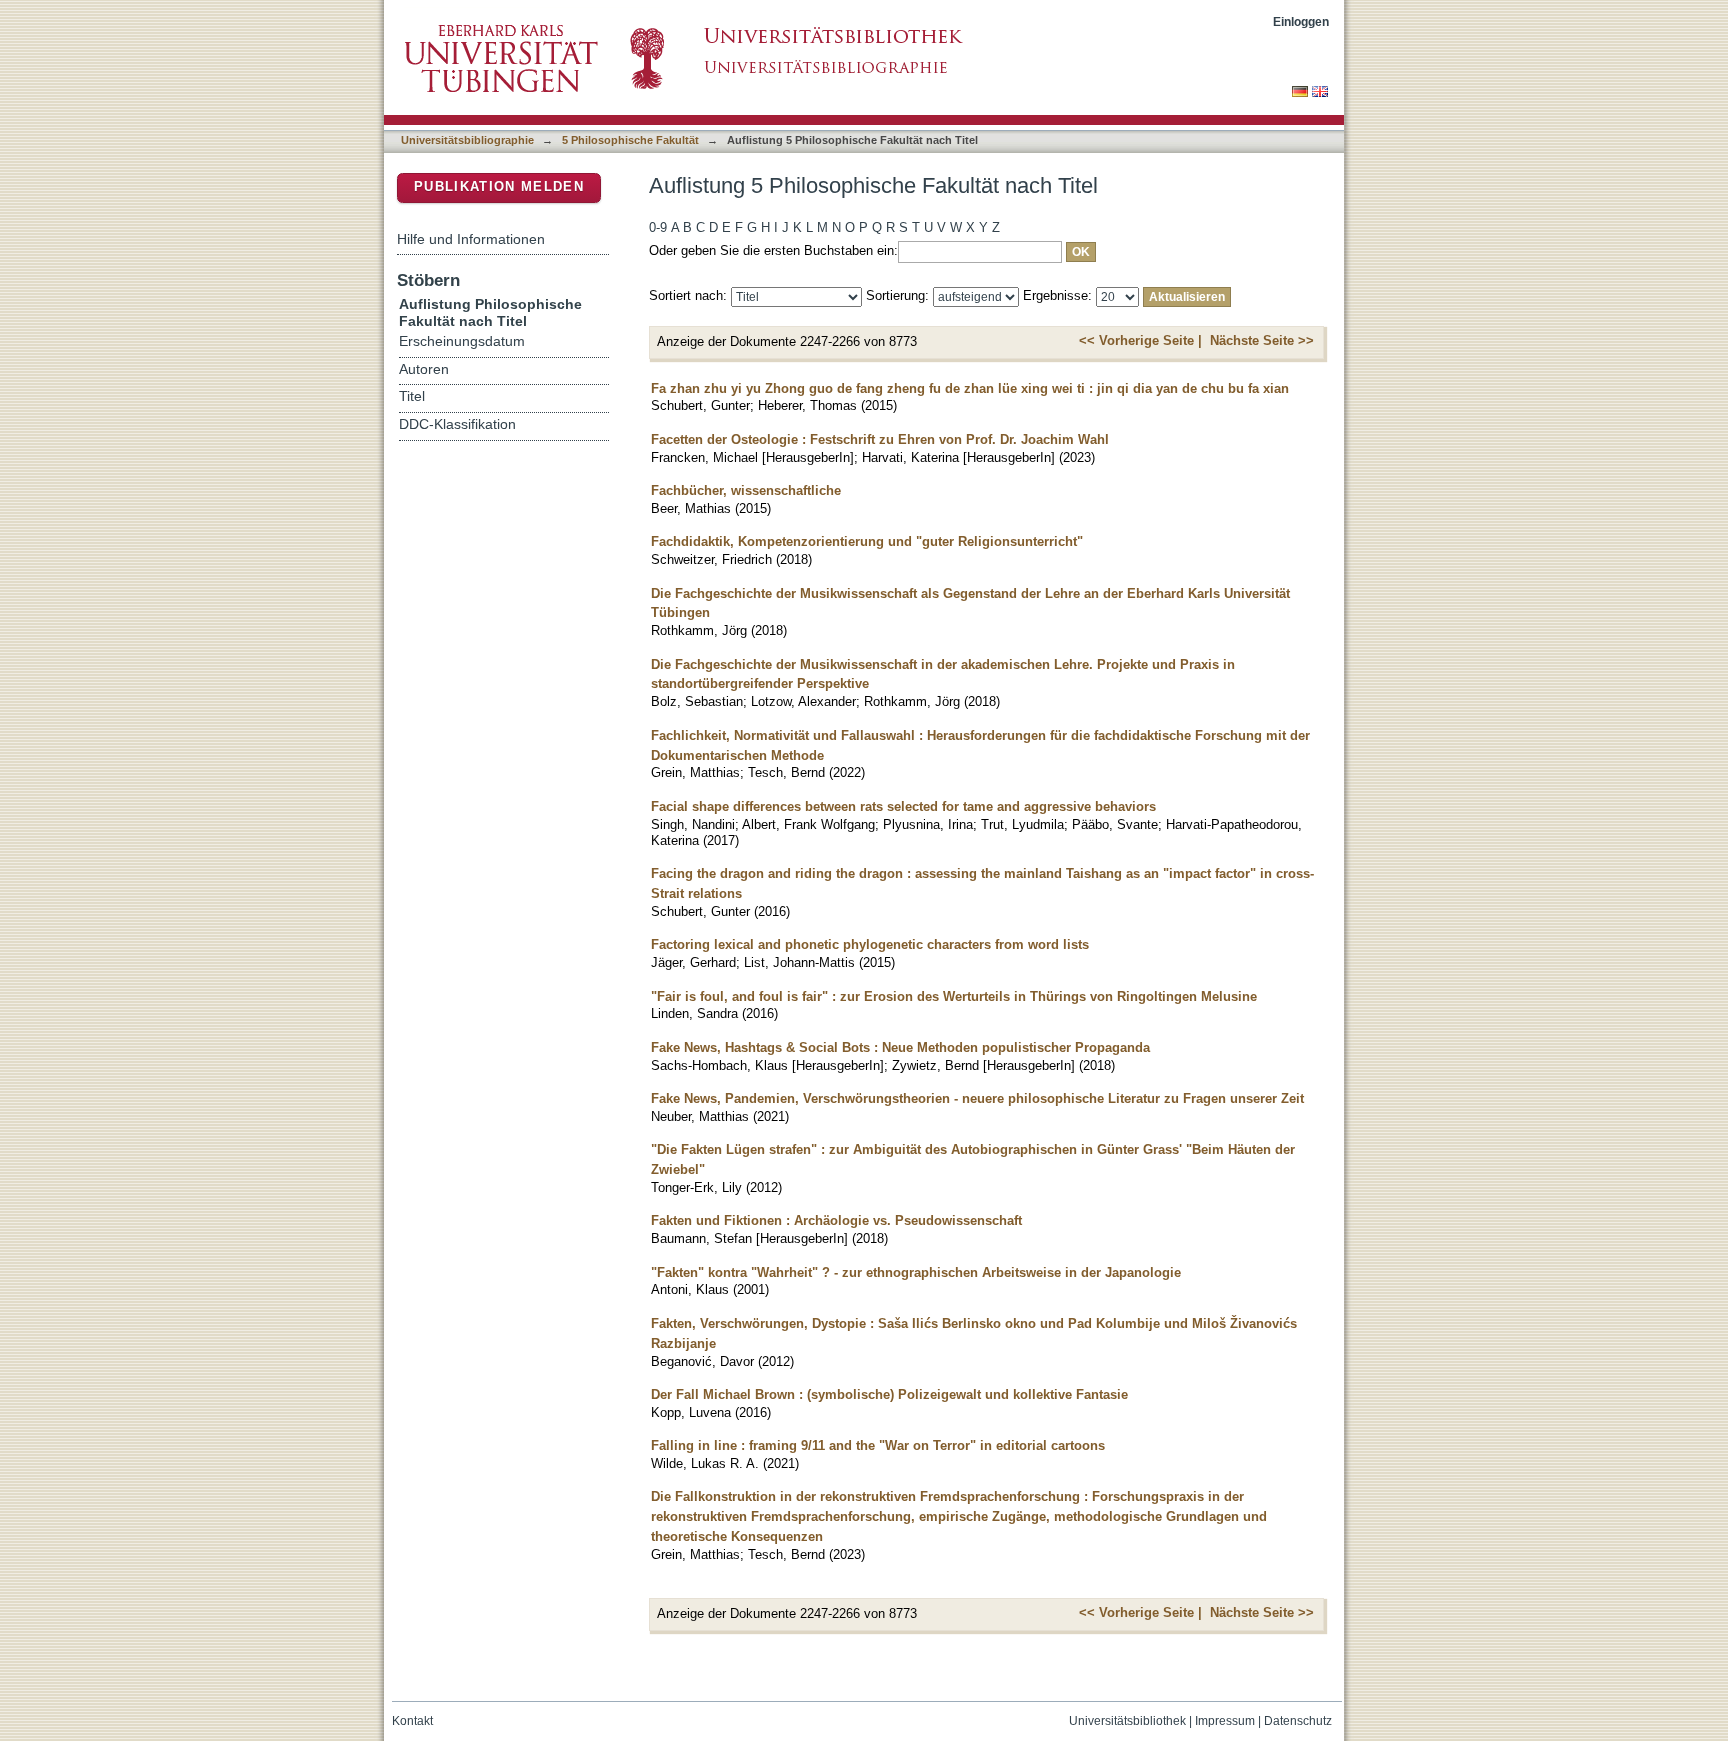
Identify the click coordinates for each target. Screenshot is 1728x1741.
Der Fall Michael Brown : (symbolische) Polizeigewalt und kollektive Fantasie (889, 1394)
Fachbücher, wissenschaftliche (746, 490)
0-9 (658, 227)
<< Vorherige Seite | (1140, 340)
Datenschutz (1298, 1721)
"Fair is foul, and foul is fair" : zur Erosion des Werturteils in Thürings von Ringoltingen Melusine (954, 996)
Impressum (1225, 1721)
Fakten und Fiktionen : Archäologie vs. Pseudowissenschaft (836, 1220)
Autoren (424, 369)
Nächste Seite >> (1262, 340)
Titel (412, 396)
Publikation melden (499, 186)
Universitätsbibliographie (467, 140)
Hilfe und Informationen (471, 239)
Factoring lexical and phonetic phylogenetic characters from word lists (870, 944)
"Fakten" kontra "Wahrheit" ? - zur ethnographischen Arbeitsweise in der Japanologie (916, 1272)
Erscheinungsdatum (462, 341)
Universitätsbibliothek (1127, 1721)
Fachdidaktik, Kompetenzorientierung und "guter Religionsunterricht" (867, 541)
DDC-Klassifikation (457, 424)
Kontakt (412, 1721)
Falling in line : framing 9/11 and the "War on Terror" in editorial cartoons (878, 1445)
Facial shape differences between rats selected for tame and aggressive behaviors (903, 806)
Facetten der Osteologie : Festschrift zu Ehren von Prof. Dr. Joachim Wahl (880, 439)
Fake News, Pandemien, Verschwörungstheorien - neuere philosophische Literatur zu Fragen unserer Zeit (977, 1098)
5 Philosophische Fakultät (630, 140)
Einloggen (1301, 21)
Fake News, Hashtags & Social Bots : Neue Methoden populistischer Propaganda (900, 1047)
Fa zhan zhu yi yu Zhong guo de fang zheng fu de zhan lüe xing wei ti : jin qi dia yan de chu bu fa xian (970, 388)
